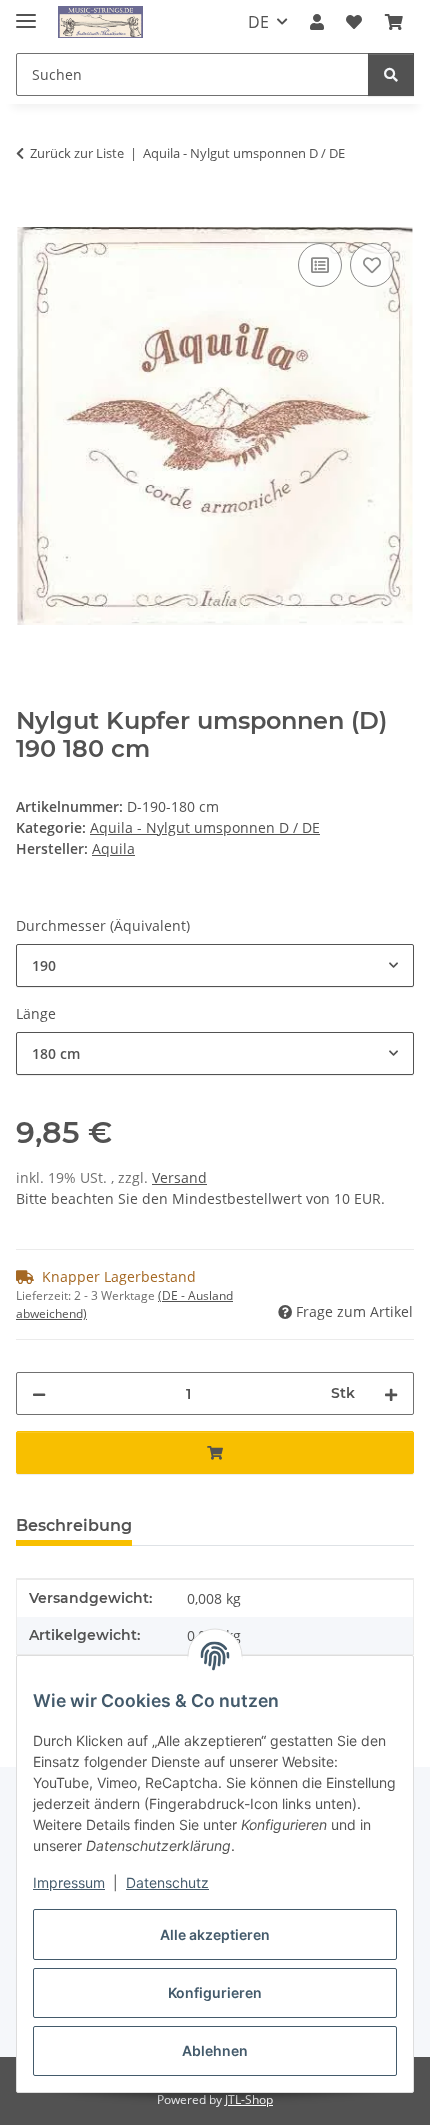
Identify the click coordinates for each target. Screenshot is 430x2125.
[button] (317, 22)
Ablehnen (215, 2050)
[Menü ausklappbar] (26, 12)
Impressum (69, 1882)
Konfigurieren (215, 1992)
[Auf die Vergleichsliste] (320, 265)
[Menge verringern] (39, 1393)
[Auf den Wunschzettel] (372, 265)
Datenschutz (167, 1882)
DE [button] (258, 22)
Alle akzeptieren (215, 1934)
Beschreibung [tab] (74, 1525)
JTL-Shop (249, 2099)
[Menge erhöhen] (391, 1393)
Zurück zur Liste (77, 153)
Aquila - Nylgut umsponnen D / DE (205, 827)
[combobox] (215, 965)
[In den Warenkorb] (32, 216)
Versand (179, 1177)
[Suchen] (391, 74)
